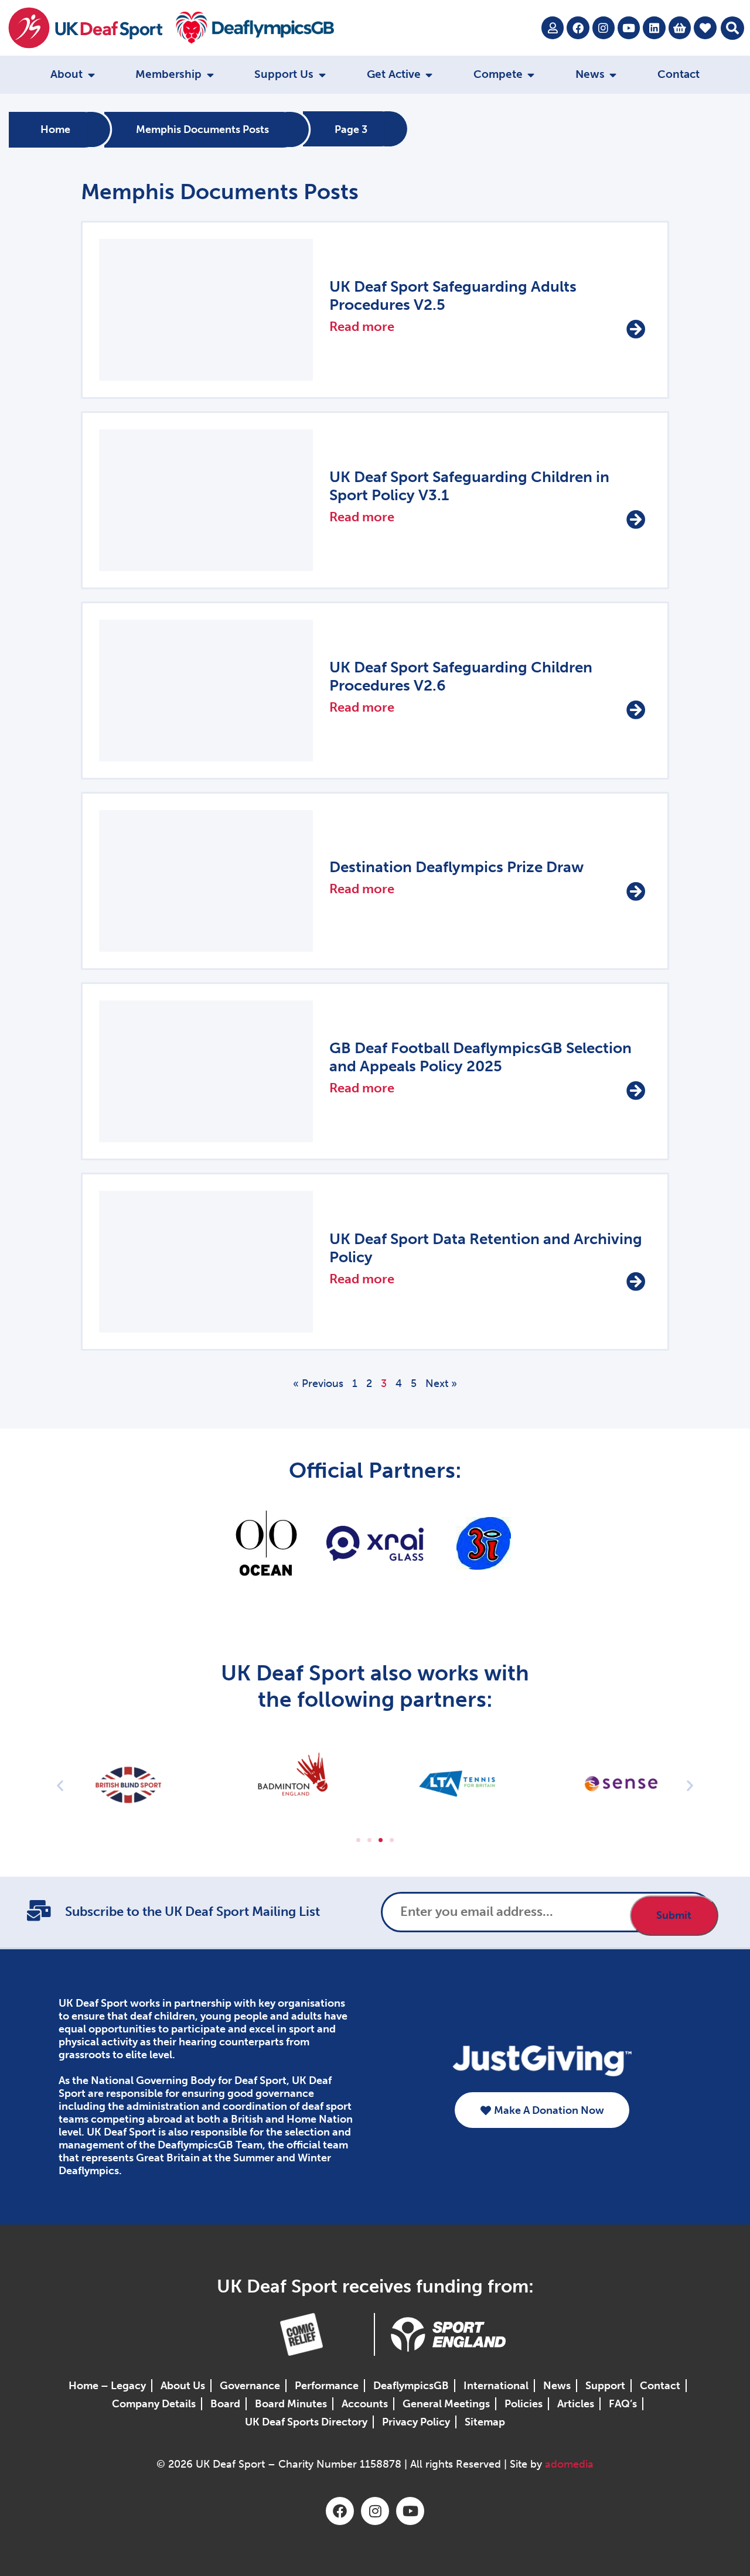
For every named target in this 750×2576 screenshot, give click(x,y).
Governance (250, 2386)
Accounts (365, 2404)
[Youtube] (629, 28)
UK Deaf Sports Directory (306, 2422)
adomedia (569, 2464)
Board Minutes (291, 2404)
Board (225, 2404)
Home (55, 129)
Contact (660, 2386)
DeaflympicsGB (411, 2386)
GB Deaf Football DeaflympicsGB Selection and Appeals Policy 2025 (480, 1057)
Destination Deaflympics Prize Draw (456, 867)
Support (605, 2386)
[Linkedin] (654, 28)
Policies (524, 2404)
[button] (732, 28)
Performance (327, 2386)
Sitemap (485, 2422)
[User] (553, 28)
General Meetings (446, 2404)
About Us (183, 2386)
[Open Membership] (210, 75)
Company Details (154, 2404)
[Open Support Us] (322, 75)
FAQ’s (623, 2404)
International (496, 2386)
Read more (362, 327)
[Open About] (91, 75)
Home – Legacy (107, 2386)
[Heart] (705, 28)
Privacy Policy (416, 2422)
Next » (441, 1383)
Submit (674, 1915)
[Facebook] (578, 28)
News (557, 2386)
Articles (576, 2404)
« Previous (318, 1383)
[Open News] (613, 75)
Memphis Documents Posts (202, 129)
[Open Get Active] (429, 75)
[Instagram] (604, 28)
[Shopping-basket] (680, 28)
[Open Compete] (531, 75)
